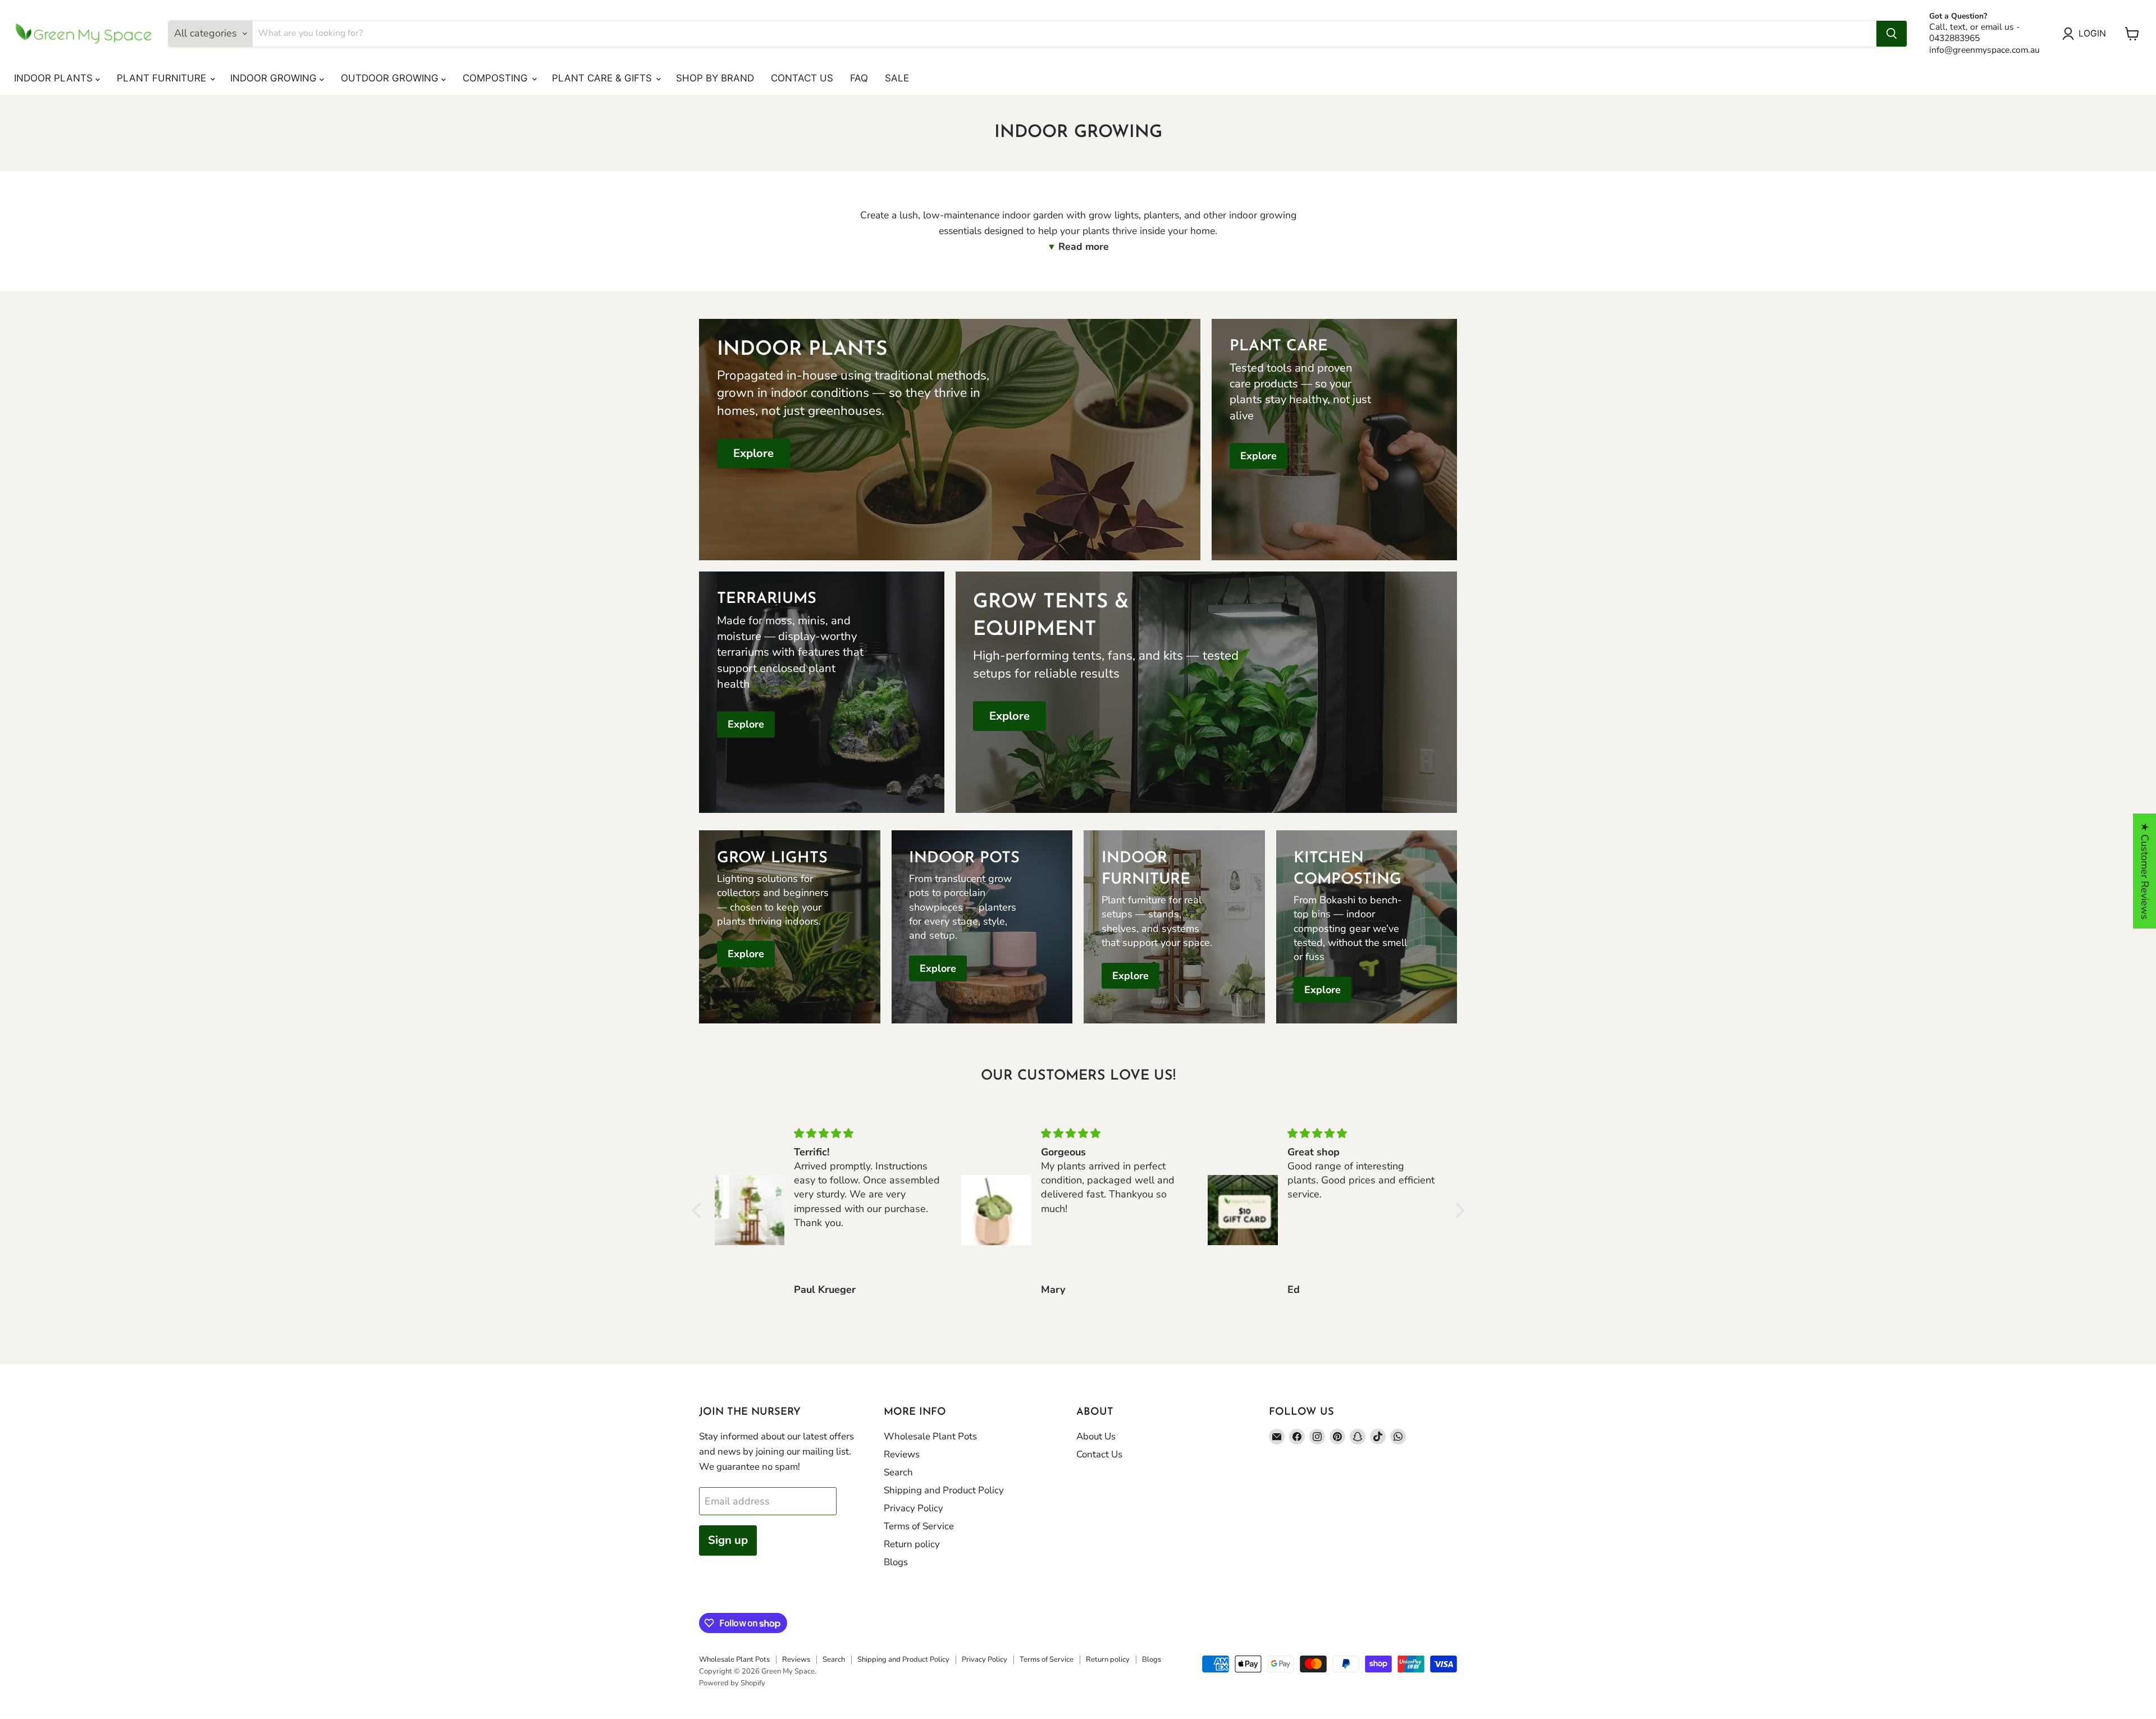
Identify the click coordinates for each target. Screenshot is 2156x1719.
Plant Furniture (163, 78)
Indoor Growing (275, 78)
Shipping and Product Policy (944, 1490)
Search (898, 1472)
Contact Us (802, 78)
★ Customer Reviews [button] (2145, 871)
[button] (699, 1210)
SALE (897, 78)
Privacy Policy (913, 1508)
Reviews (902, 1454)
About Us (1096, 1436)
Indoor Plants (55, 78)
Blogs (896, 1562)
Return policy (912, 1544)
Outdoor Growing (391, 78)
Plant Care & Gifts (603, 78)
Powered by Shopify (732, 1683)
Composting (497, 78)
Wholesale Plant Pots (930, 1436)
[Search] (1892, 34)
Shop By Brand (715, 78)
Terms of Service (919, 1526)
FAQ (859, 78)
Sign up (728, 1540)
